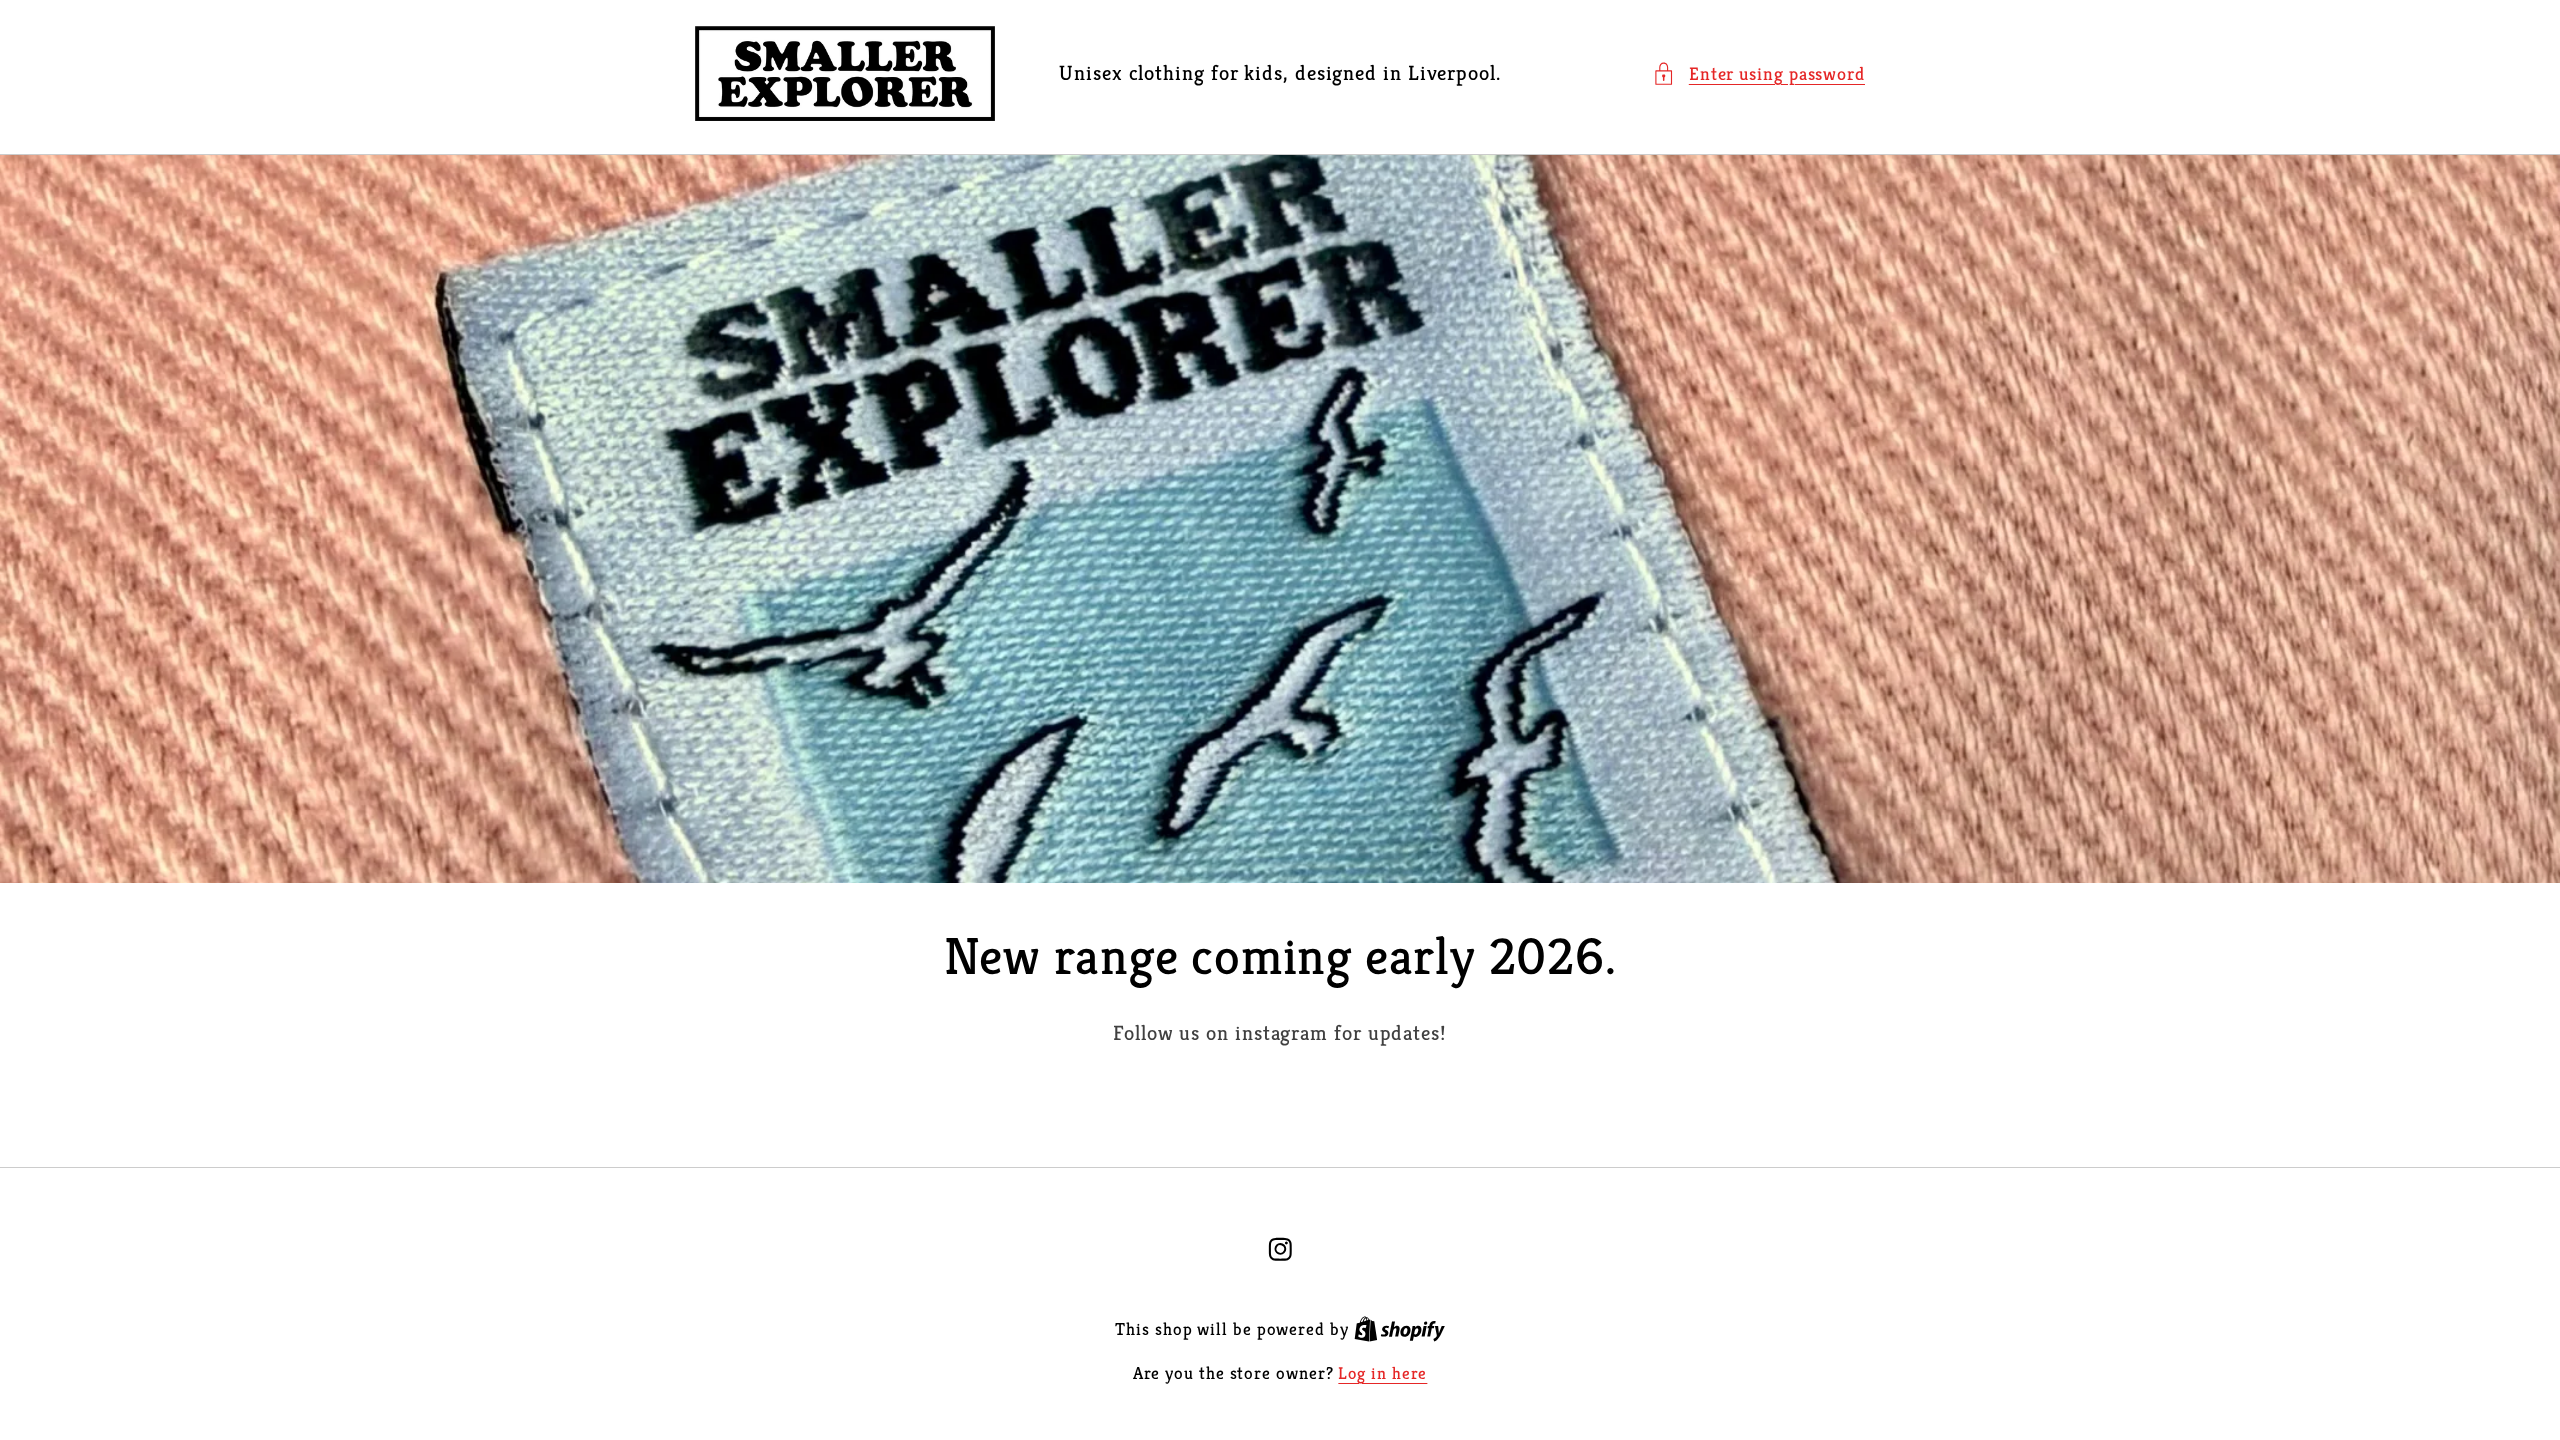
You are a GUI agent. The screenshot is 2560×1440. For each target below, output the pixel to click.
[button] (1758, 73)
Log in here (1382, 1373)
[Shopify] (1399, 1329)
